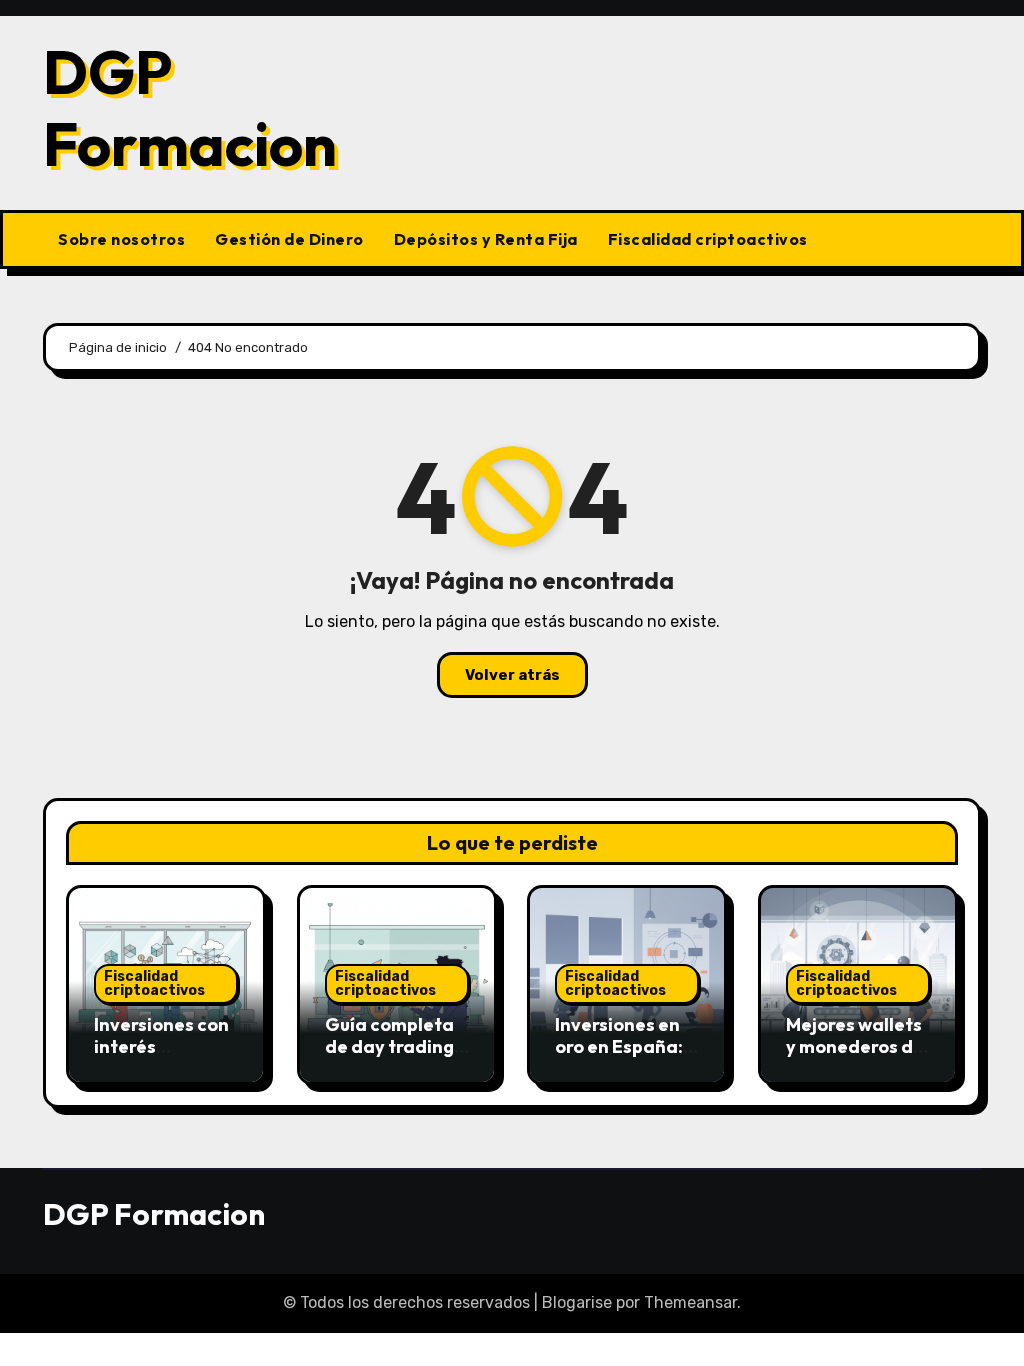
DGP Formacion (190, 108)
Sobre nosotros (121, 239)
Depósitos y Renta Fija (486, 239)
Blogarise (577, 1302)
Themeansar (690, 1302)
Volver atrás (512, 675)
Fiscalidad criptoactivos (708, 239)
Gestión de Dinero (289, 239)
